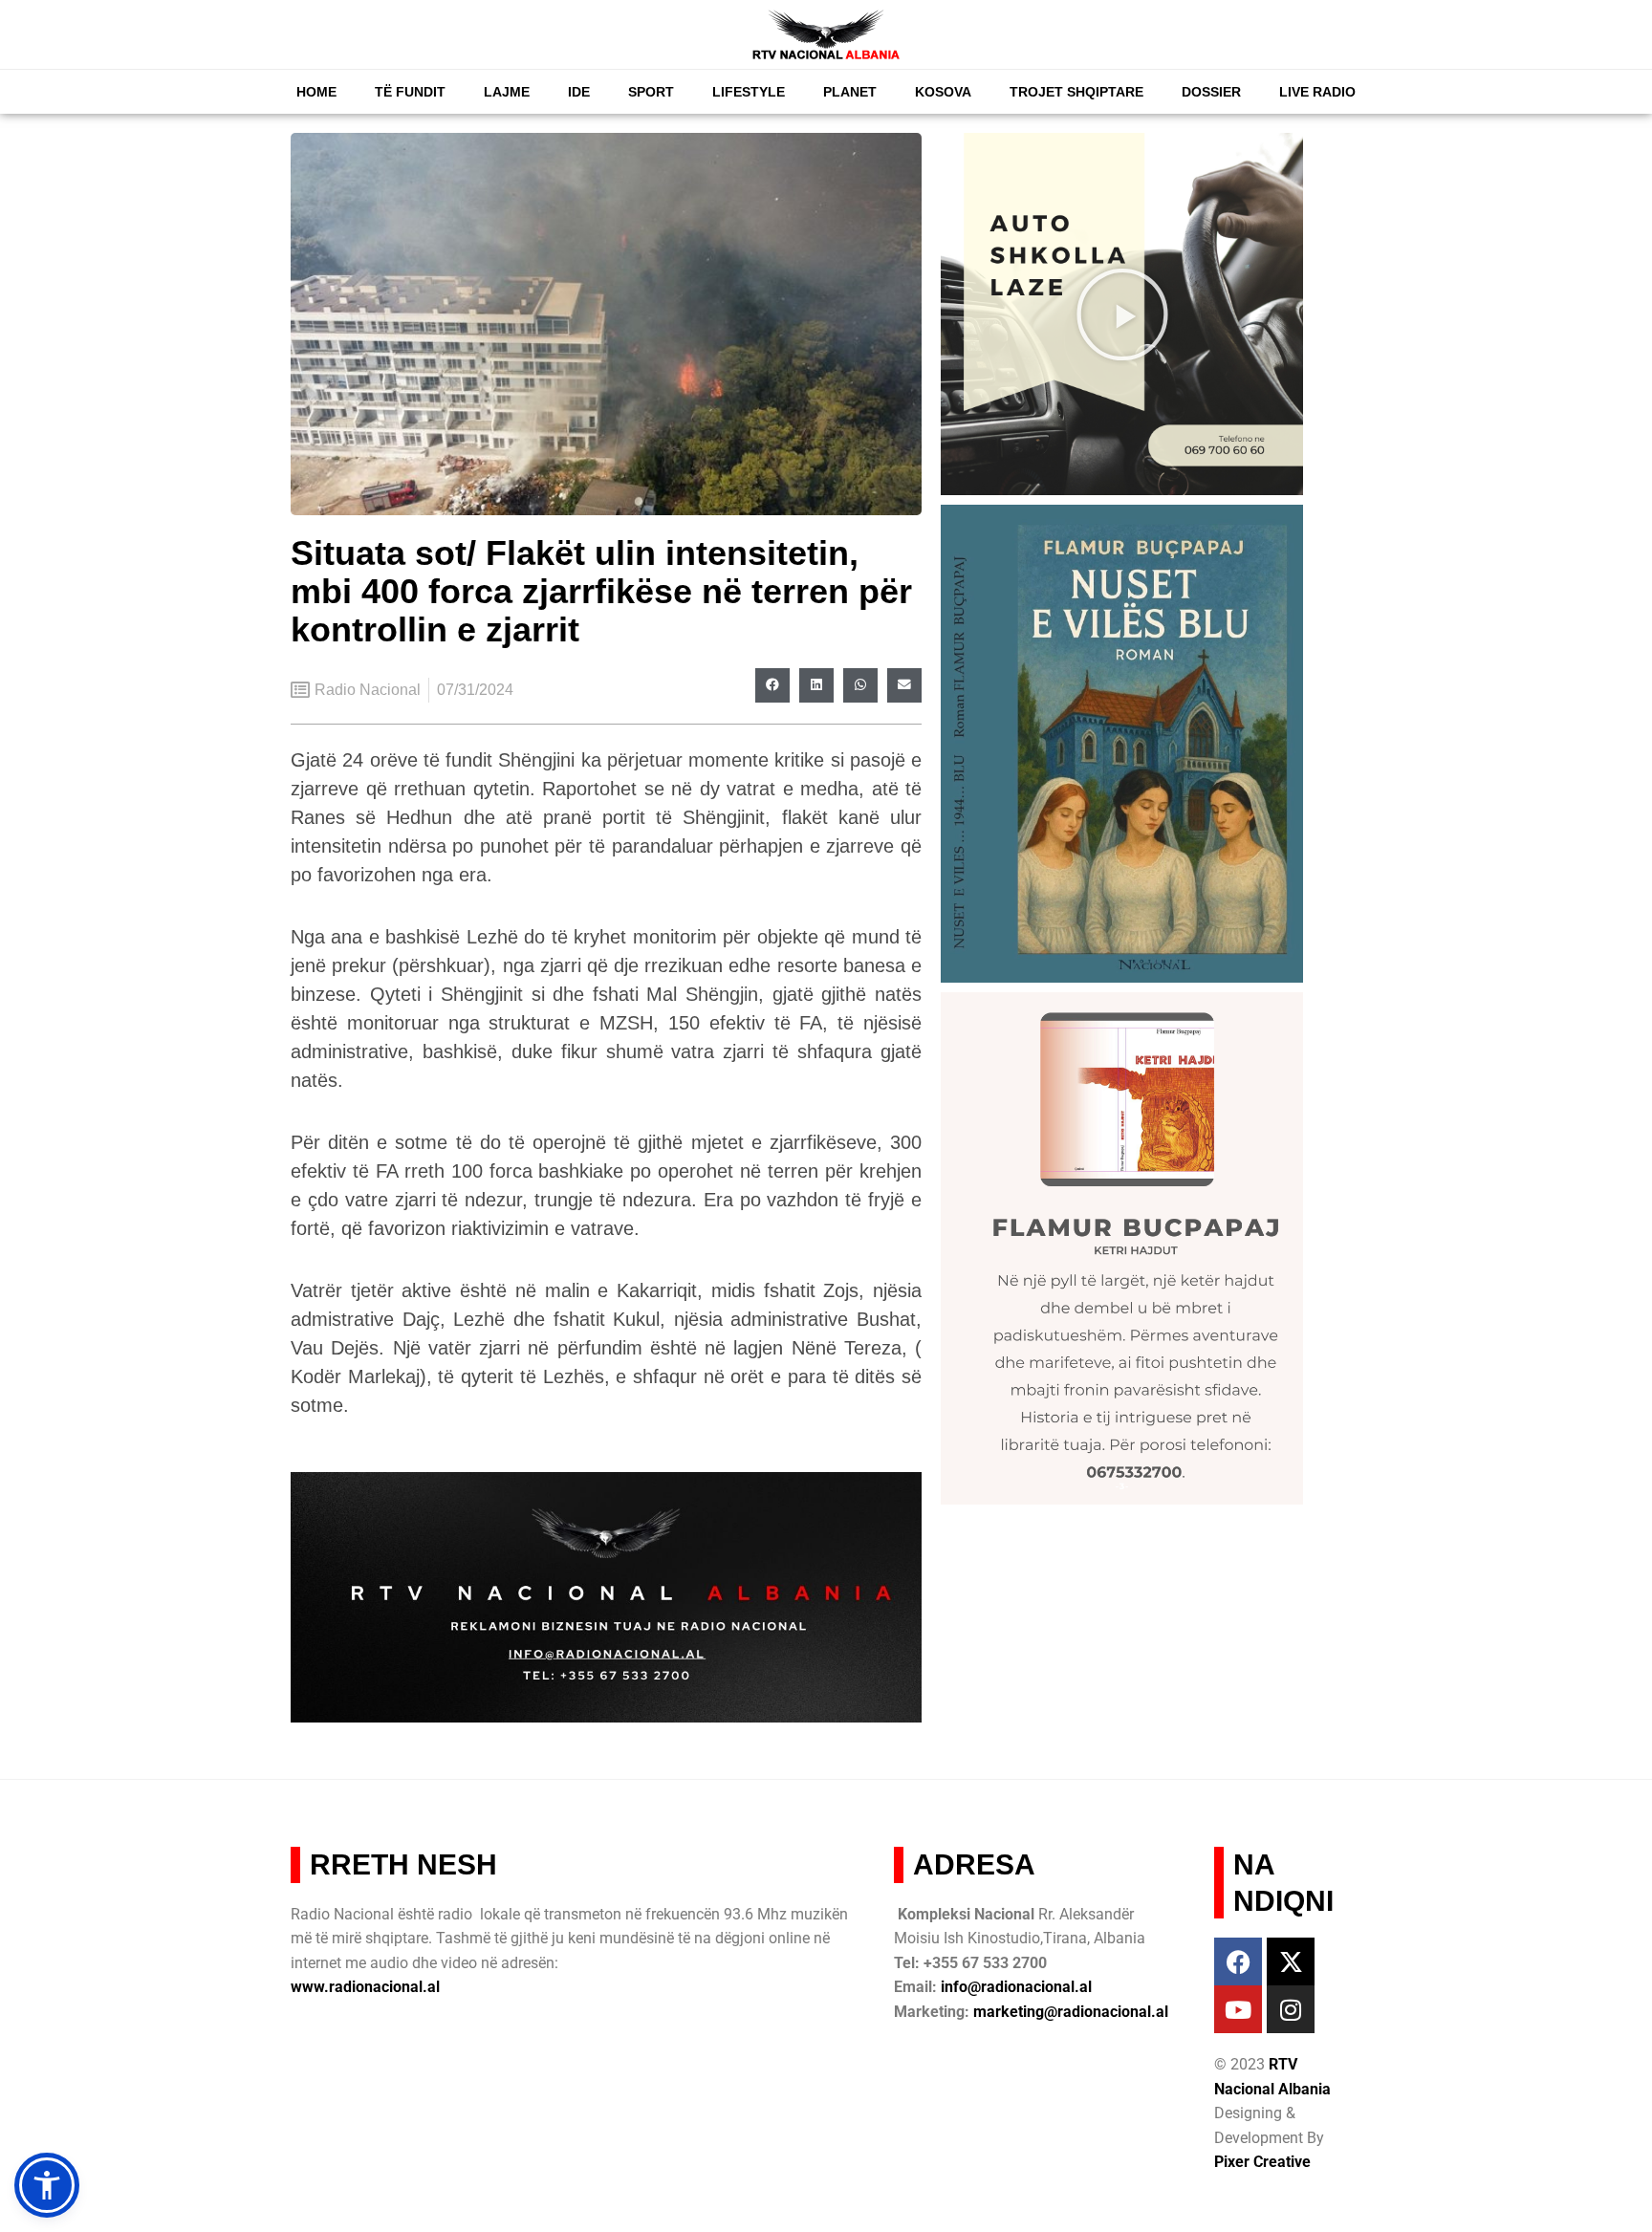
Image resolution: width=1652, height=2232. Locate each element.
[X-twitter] (1291, 1961)
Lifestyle (749, 92)
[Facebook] (1238, 1961)
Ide (579, 92)
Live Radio (1317, 92)
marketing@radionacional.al (1071, 2012)
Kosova (943, 92)
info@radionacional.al (1016, 1987)
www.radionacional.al (365, 1987)
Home (316, 92)
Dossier (1211, 92)
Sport (651, 92)
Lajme (507, 92)
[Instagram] (1291, 2009)
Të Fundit (410, 92)
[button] (772, 685)
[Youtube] (1238, 2009)
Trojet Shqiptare (1076, 92)
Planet (850, 92)
